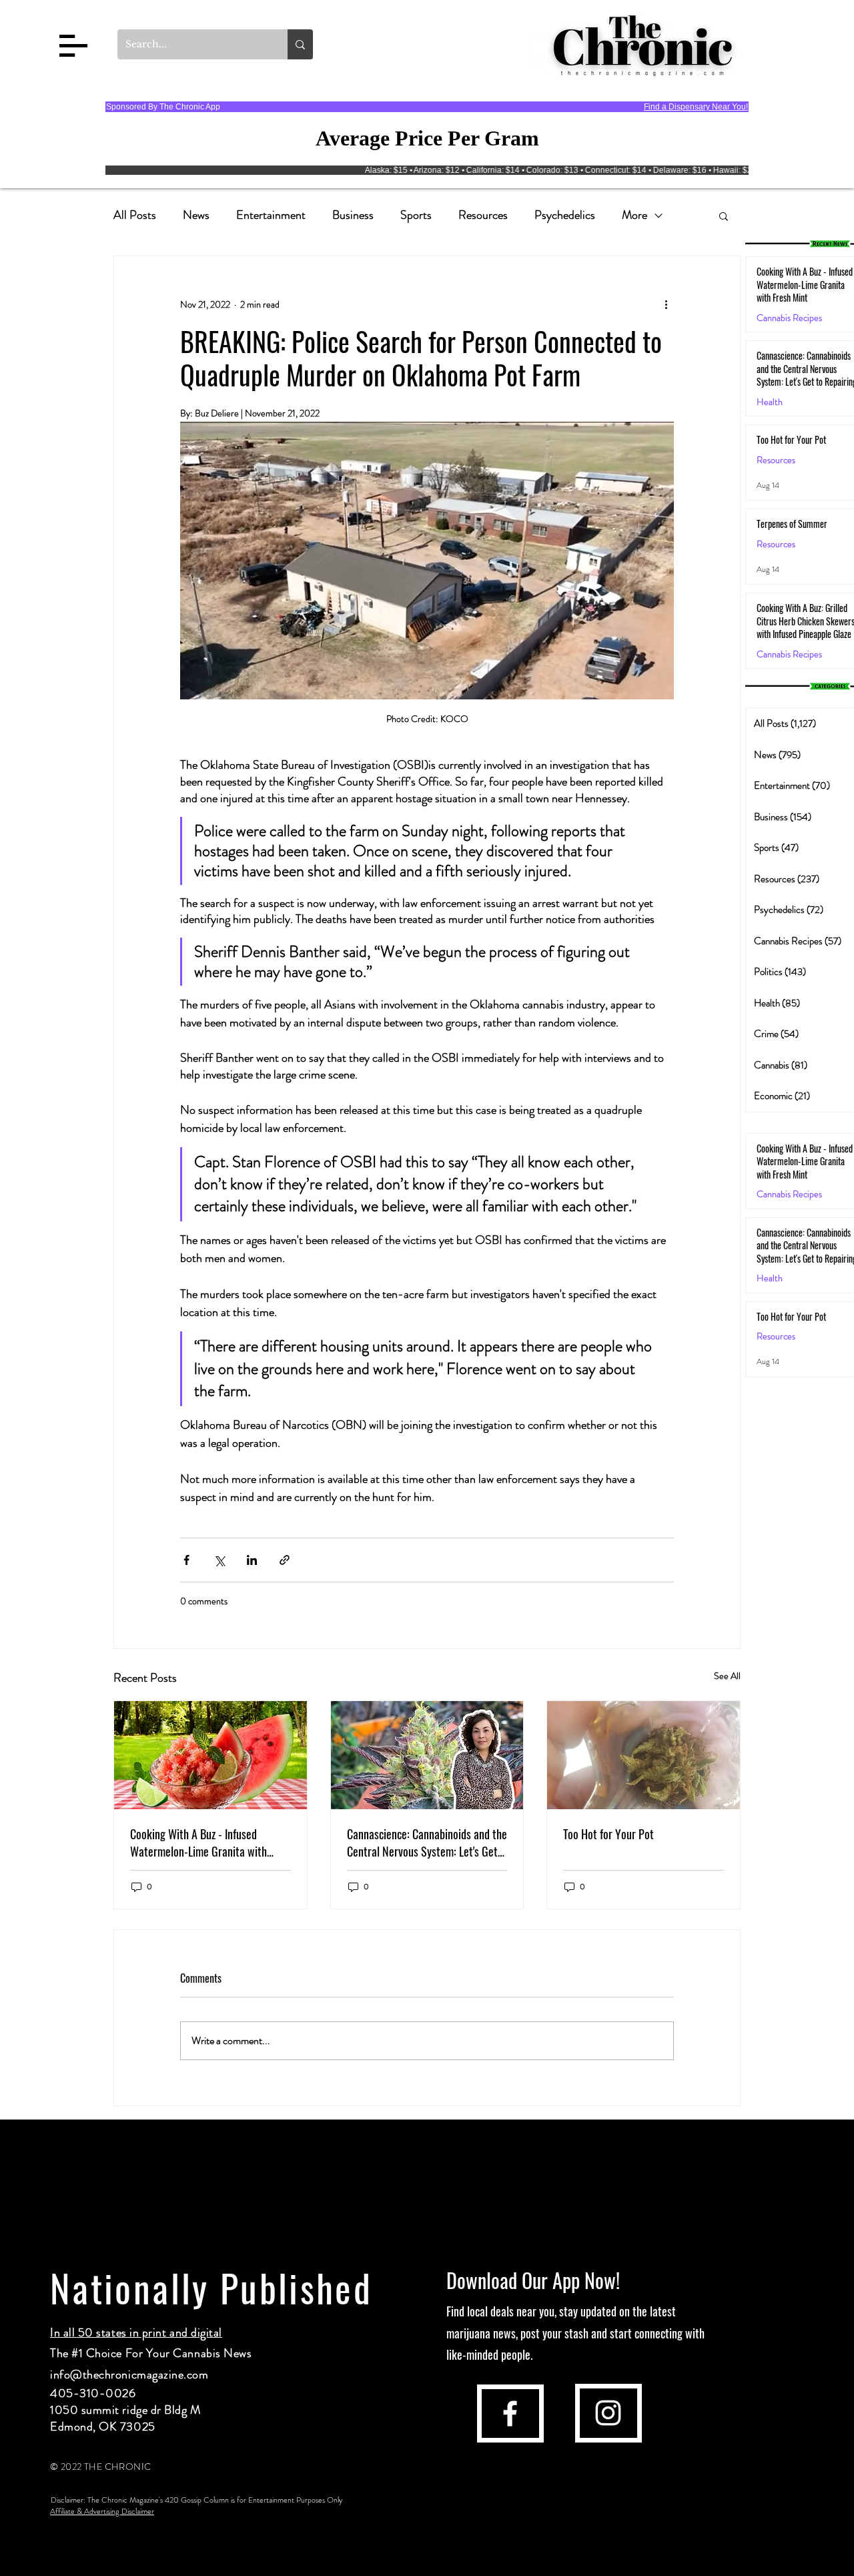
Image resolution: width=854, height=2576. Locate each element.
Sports (416, 215)
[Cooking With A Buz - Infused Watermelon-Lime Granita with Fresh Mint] (210, 1755)
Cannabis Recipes (789, 1194)
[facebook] (510, 2413)
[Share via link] (285, 1560)
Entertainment (271, 215)
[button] (73, 46)
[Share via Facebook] (186, 1560)
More (634, 215)
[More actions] (666, 304)
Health (770, 402)
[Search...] (300, 44)
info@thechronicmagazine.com (129, 2374)
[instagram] (608, 2413)
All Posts (135, 215)
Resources (483, 215)
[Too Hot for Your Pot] (644, 1755)
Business (353, 215)
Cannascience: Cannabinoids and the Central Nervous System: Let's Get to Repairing (427, 1843)
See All (727, 1676)
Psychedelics (565, 215)
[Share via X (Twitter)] (219, 1560)
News (196, 215)
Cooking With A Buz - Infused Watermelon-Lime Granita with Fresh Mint (198, 1843)
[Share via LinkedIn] (252, 1560)
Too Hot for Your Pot (608, 1834)
